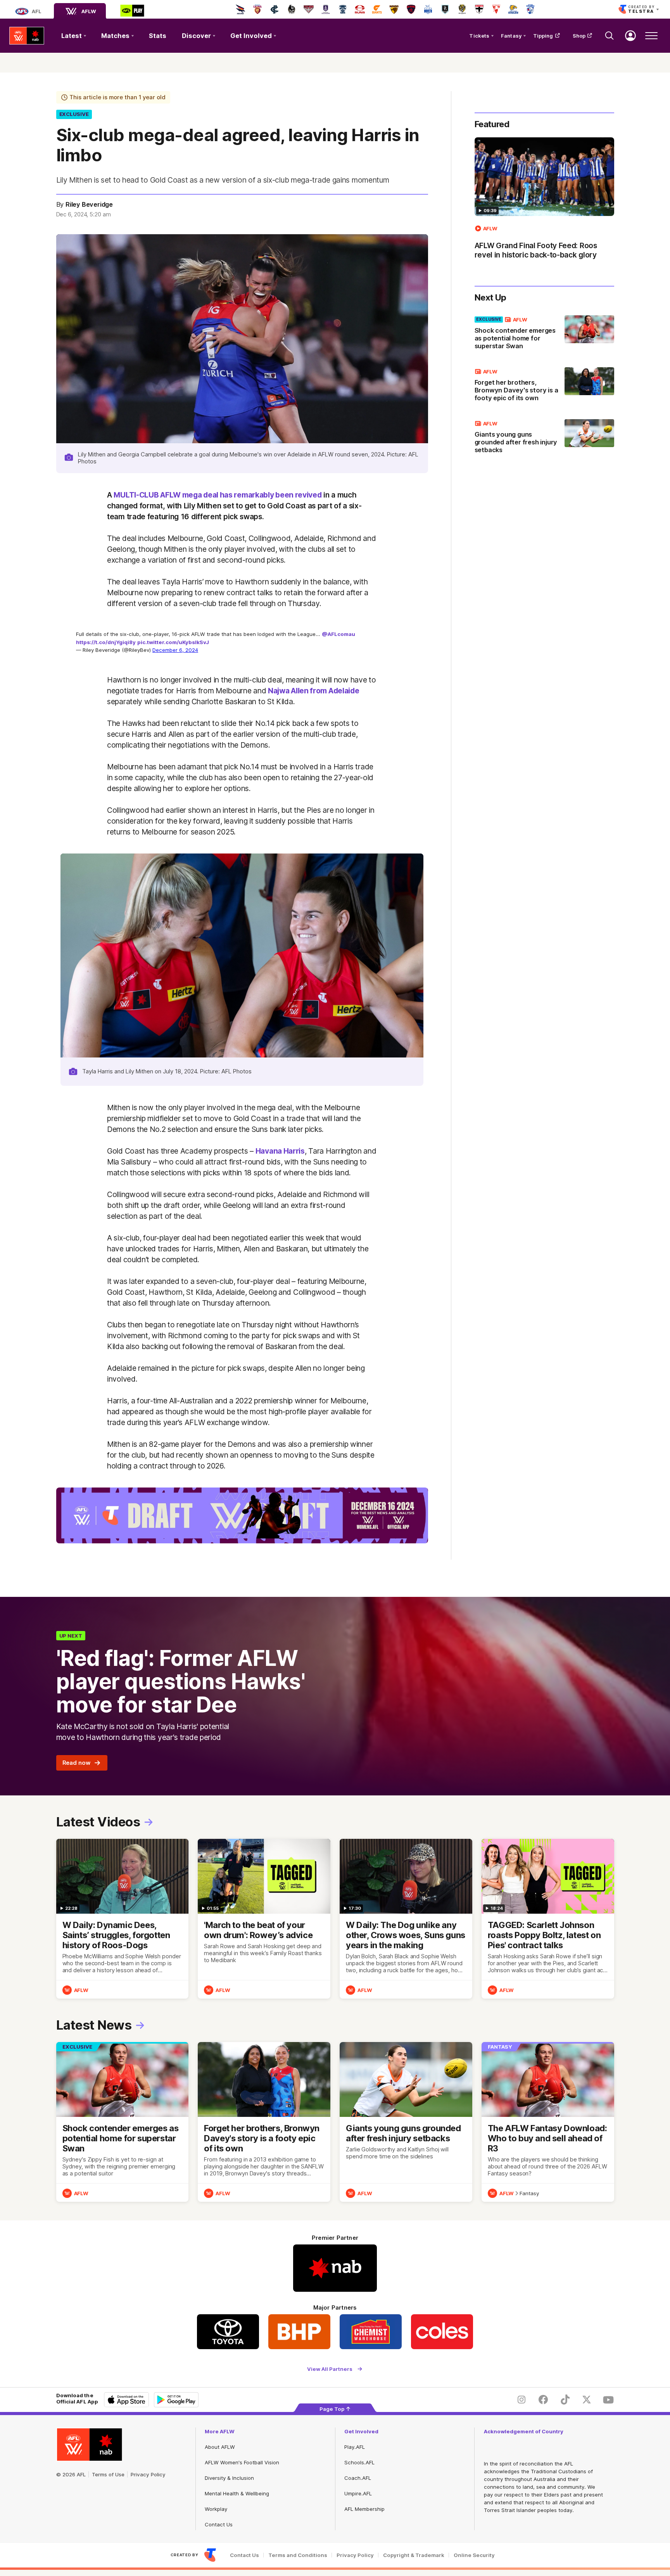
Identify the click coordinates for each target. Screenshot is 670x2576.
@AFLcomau (338, 634)
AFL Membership (364, 2509)
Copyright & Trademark (414, 2555)
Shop (579, 36)
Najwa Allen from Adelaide (314, 691)
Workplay (216, 2509)
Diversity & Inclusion (229, 2478)
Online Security (474, 2555)
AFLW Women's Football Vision (242, 2462)
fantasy (529, 2193)
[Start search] (610, 36)
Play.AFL (355, 2447)
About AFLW (220, 2447)
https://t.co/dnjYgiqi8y (106, 642)
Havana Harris (280, 1151)
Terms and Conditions (298, 2555)
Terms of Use (108, 2474)
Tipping (543, 36)
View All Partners (330, 2369)
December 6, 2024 (175, 650)
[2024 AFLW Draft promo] (242, 1515)
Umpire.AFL (358, 2493)
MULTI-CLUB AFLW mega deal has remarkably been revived (218, 495)
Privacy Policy (148, 2474)
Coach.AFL (358, 2478)
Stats (158, 36)
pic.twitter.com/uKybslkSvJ (173, 642)
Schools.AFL (359, 2462)
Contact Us (219, 2524)
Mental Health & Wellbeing (237, 2493)
